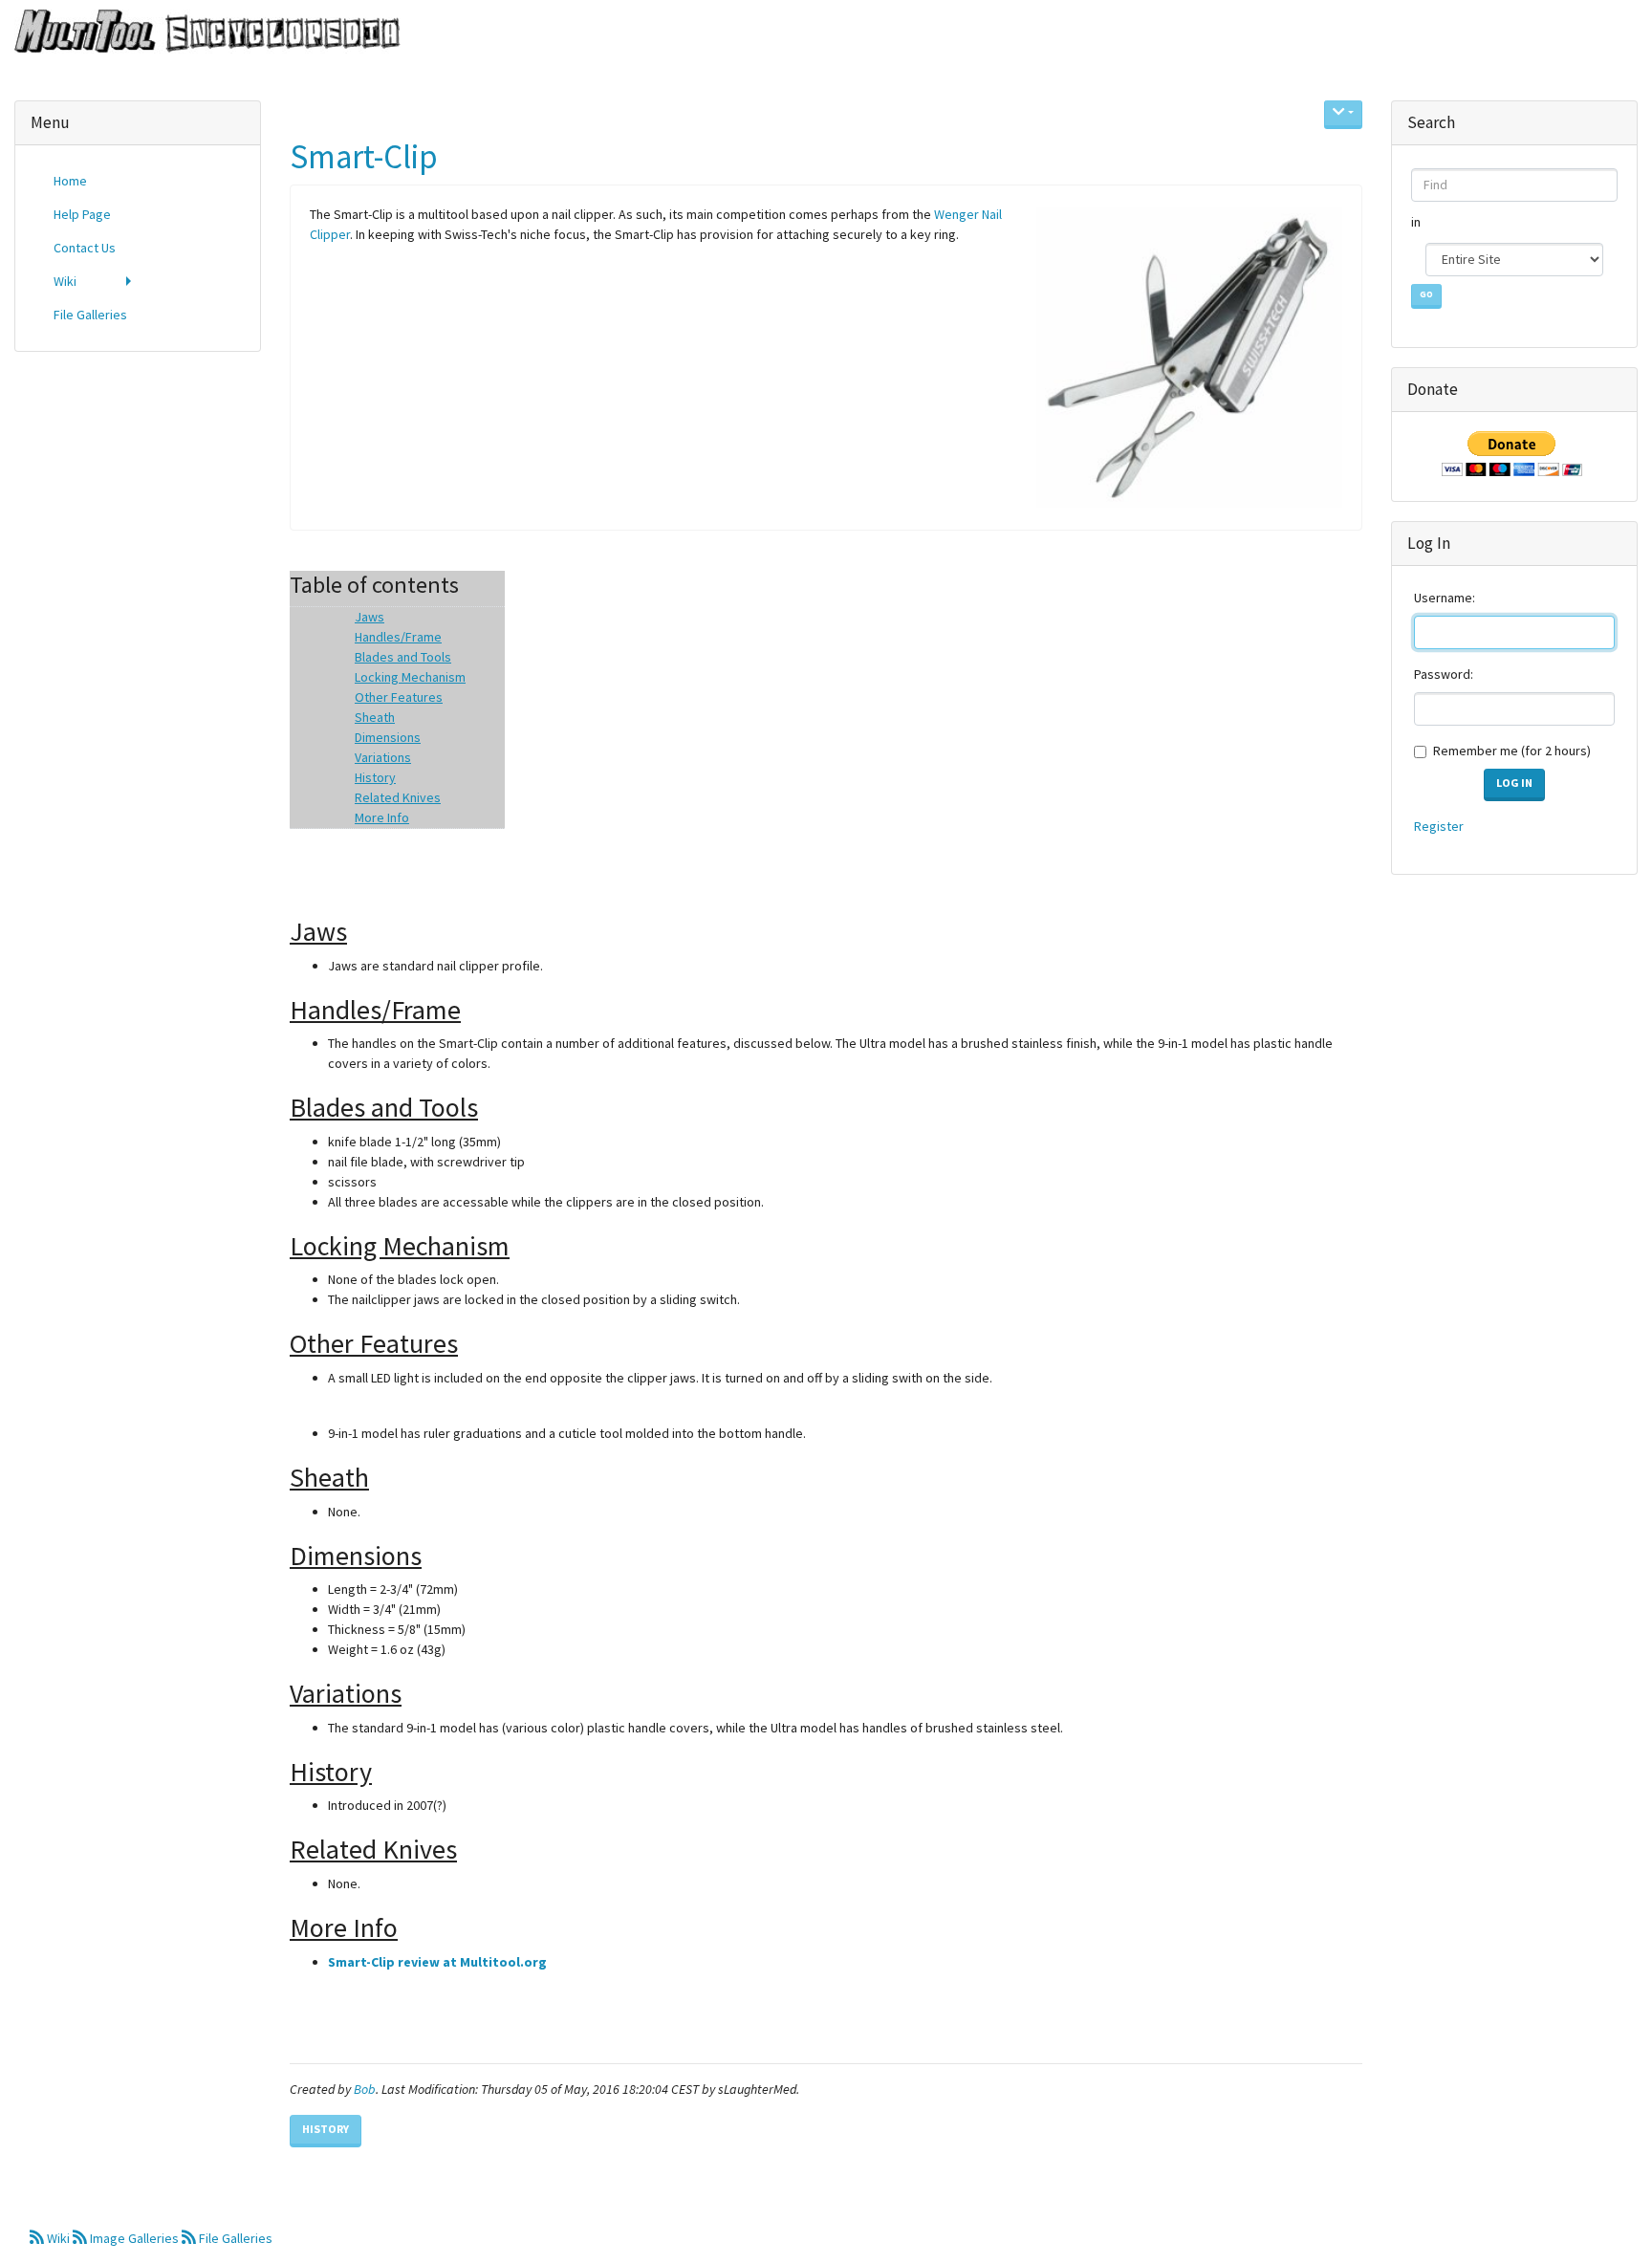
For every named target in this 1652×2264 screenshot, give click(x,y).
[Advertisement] (138, 658)
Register (1439, 826)
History (326, 2129)
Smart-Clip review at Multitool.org (437, 1962)
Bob (365, 2089)
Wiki (58, 2238)
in (1417, 222)
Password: (1444, 674)
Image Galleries (134, 2238)
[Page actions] (1343, 115)
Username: (1445, 598)
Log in (1514, 783)
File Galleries (234, 2238)
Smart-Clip (364, 157)
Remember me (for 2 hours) (1512, 751)
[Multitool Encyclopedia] (200, 33)
